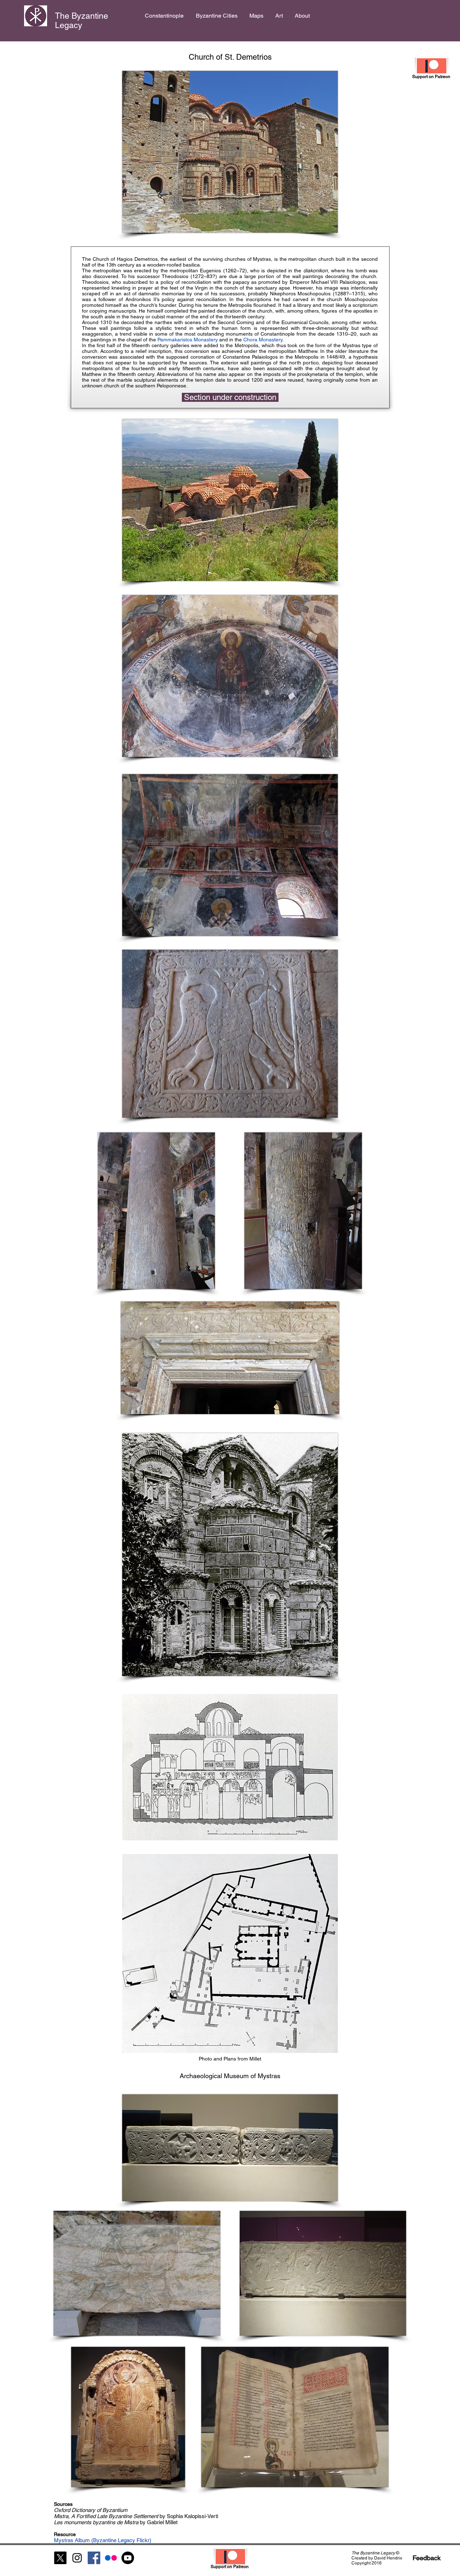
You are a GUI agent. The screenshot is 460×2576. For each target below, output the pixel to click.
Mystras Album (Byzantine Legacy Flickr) (103, 2540)
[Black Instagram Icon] (77, 2558)
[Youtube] (128, 2558)
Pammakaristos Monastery (188, 340)
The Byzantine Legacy (82, 21)
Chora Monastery (263, 340)
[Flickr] (111, 2558)
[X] (60, 2558)
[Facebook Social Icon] (94, 2558)
